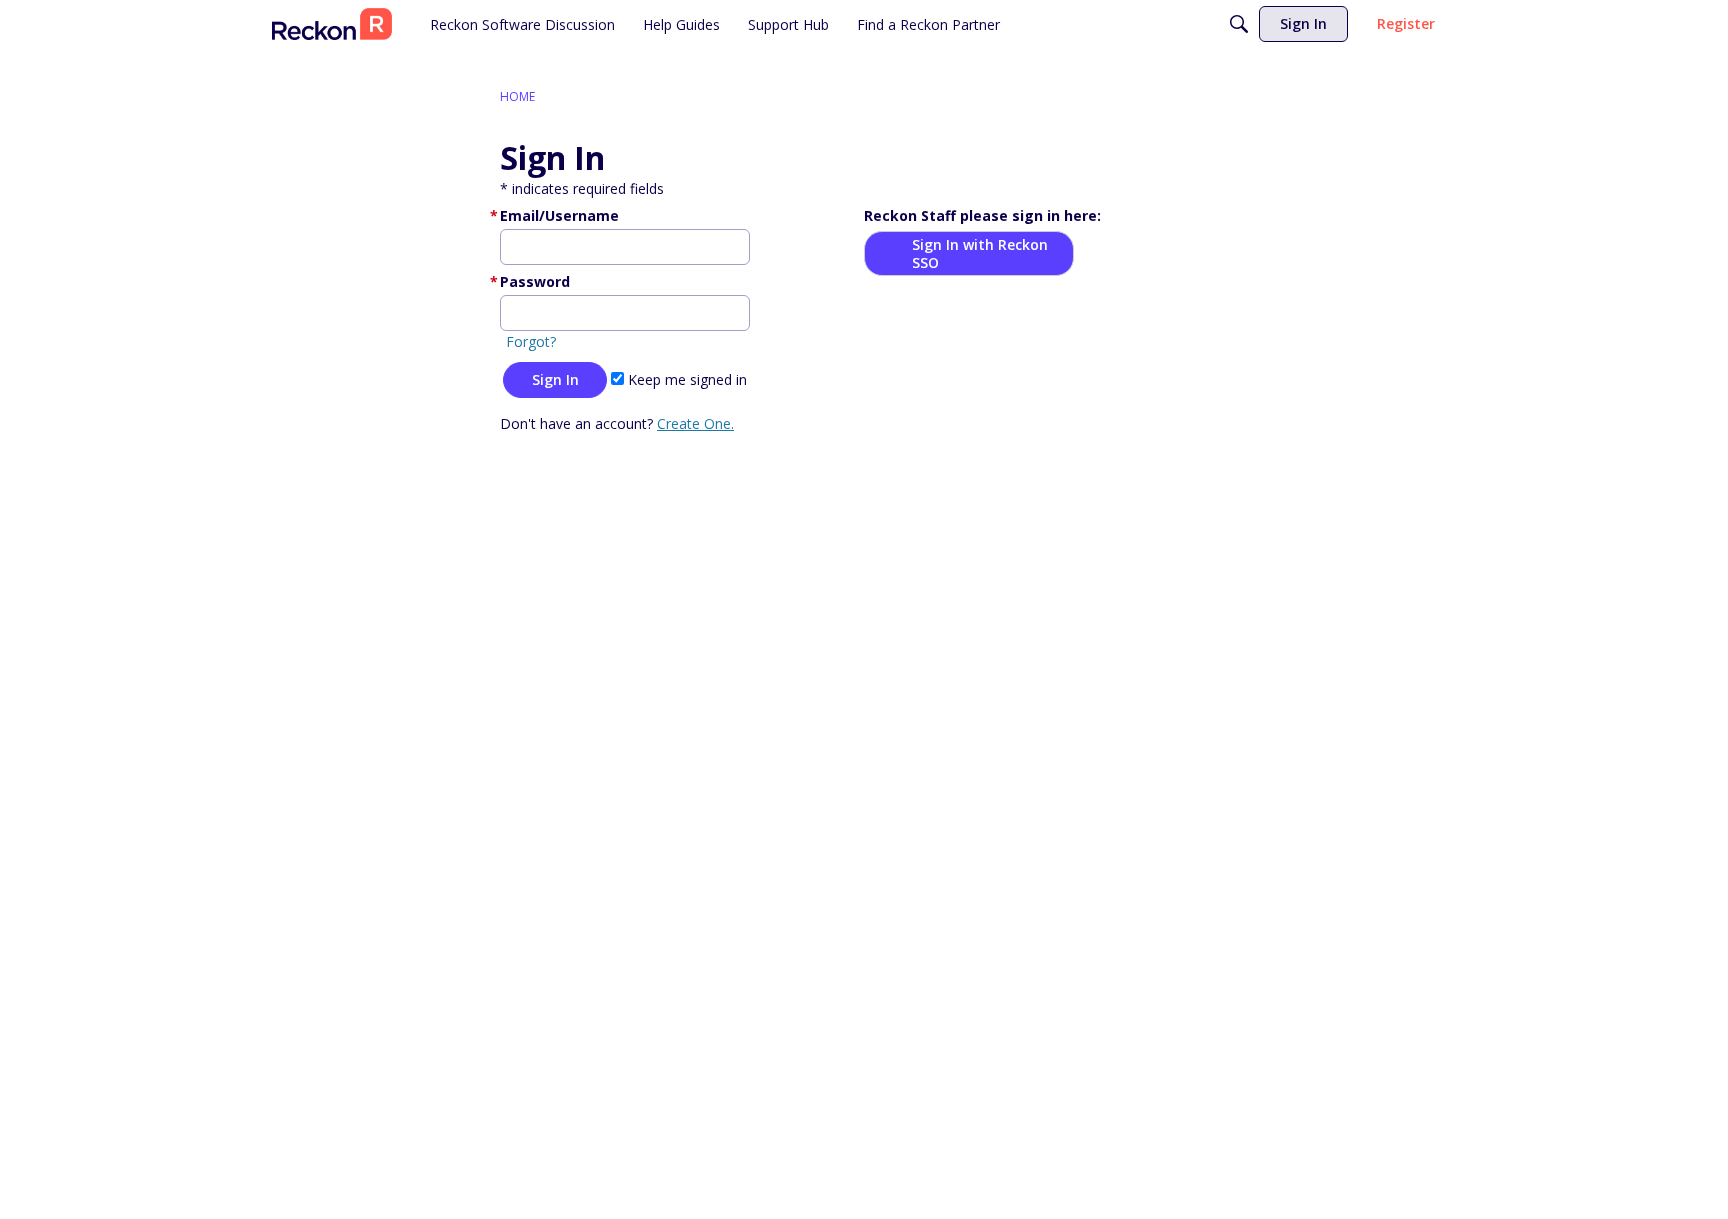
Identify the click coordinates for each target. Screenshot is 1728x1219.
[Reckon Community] (332, 24)
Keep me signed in (685, 379)
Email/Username (559, 215)
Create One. (695, 423)
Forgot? (531, 341)
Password (535, 281)
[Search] (1239, 24)
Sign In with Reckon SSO (980, 253)
